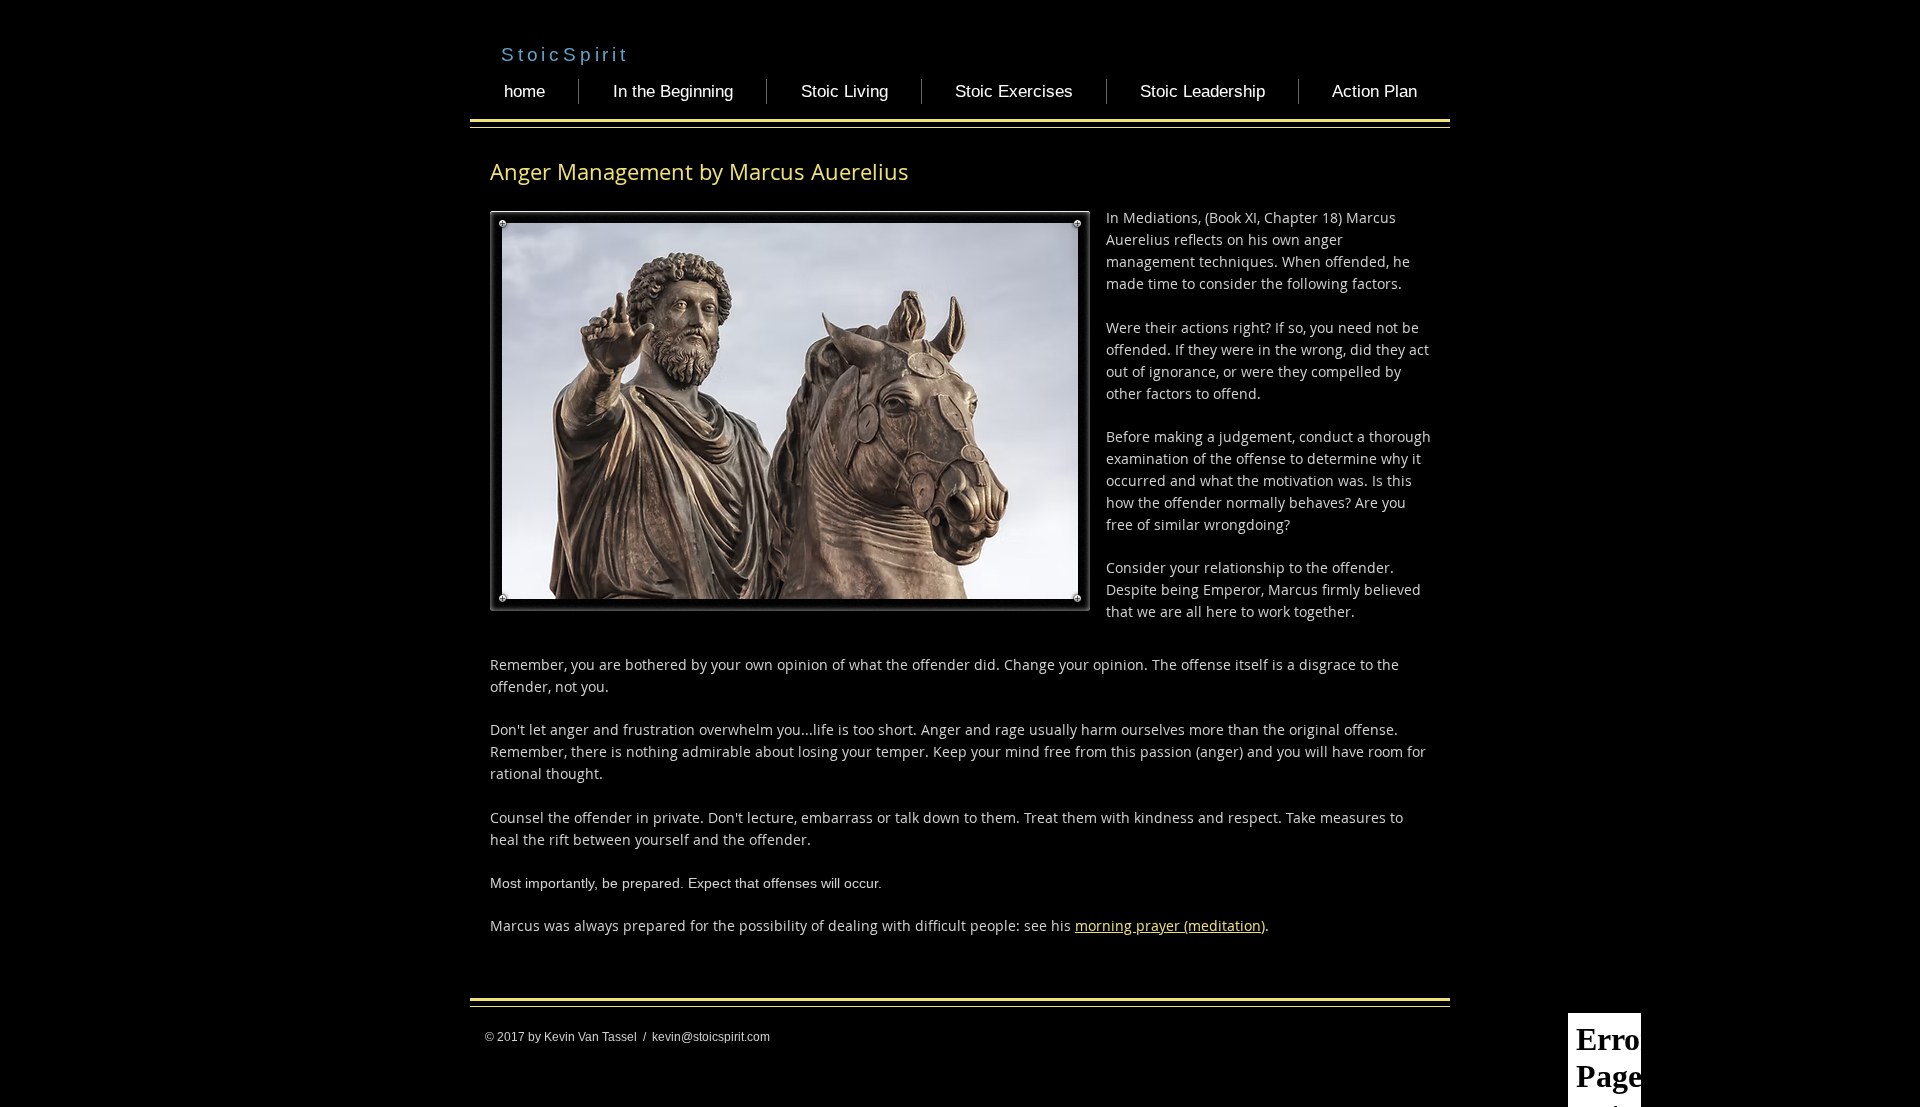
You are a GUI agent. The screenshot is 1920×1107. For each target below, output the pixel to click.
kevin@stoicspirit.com (711, 1037)
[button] (672, 91)
